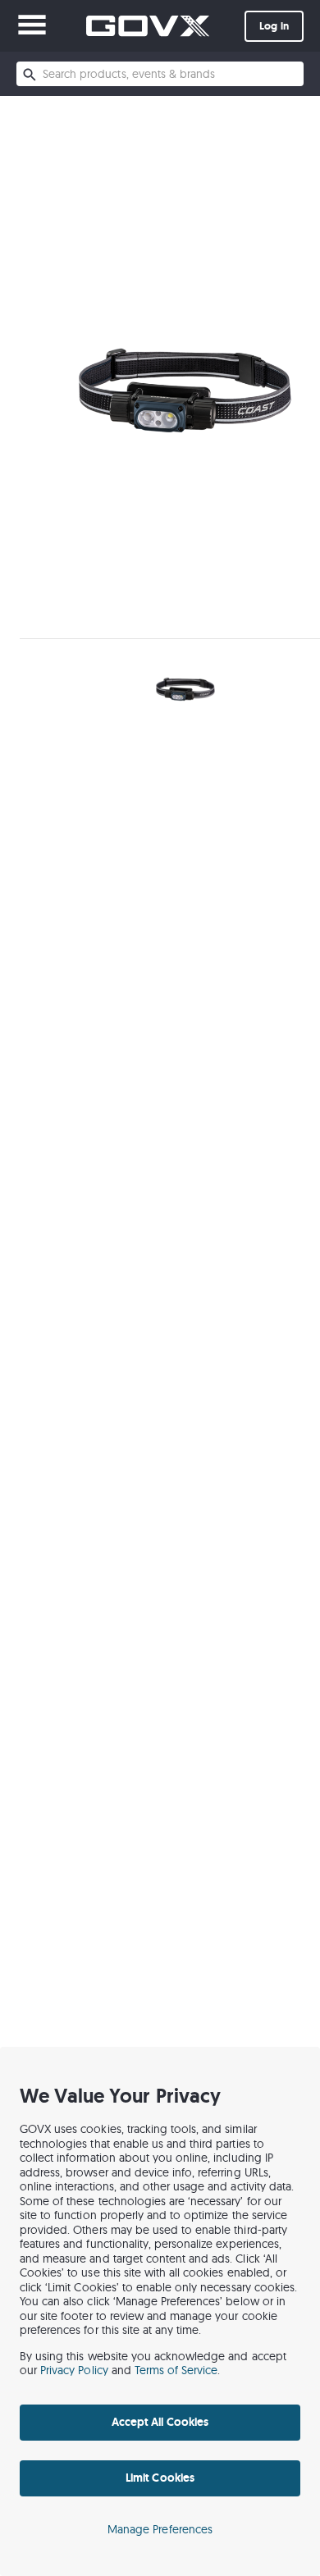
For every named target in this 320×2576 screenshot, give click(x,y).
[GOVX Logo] (148, 26)
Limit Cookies (160, 2478)
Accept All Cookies (160, 2422)
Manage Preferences (160, 2529)
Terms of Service (176, 2370)
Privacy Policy (74, 2370)
